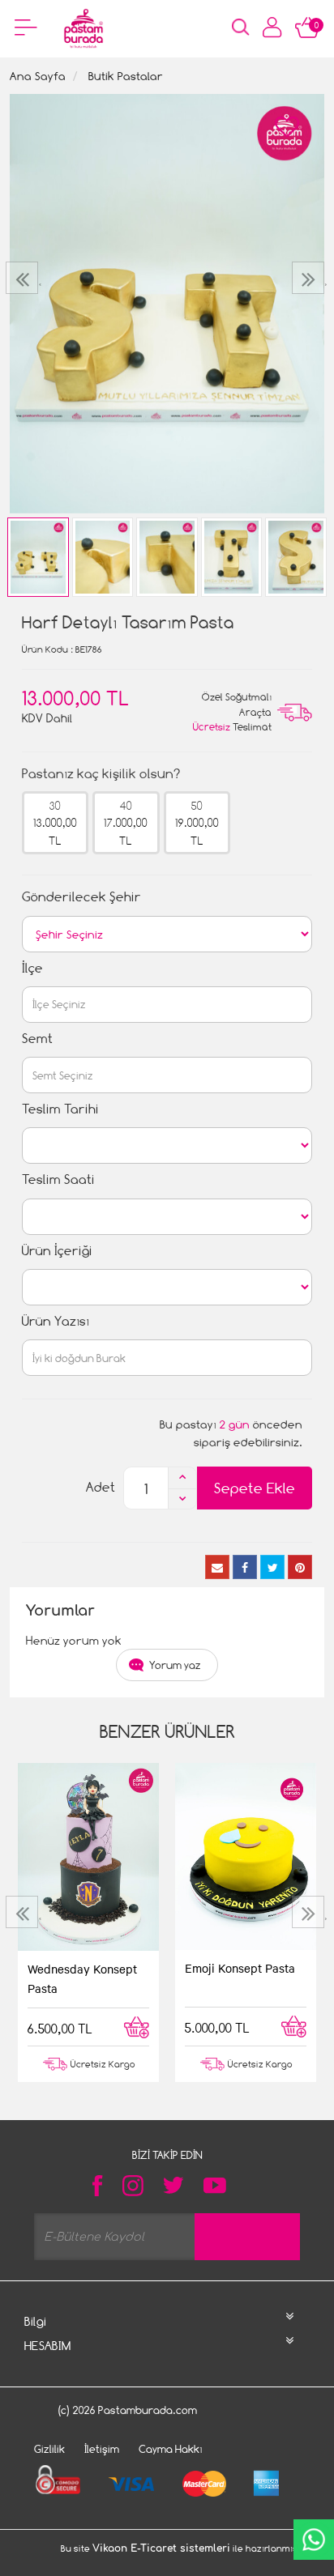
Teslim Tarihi (60, 1109)
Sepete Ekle (255, 1488)
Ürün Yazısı (56, 1321)
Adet (101, 1487)
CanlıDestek (314, 2540)
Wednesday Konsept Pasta (82, 1978)
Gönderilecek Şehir (81, 897)
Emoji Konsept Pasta (240, 1968)
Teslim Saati (58, 1179)
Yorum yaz (175, 1665)
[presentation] (24, 278)
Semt (37, 1039)
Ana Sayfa (38, 76)
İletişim (102, 2449)
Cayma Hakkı (171, 2449)
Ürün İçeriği (57, 1251)
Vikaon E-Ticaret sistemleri (161, 2548)
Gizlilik (49, 2449)
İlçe (32, 968)
